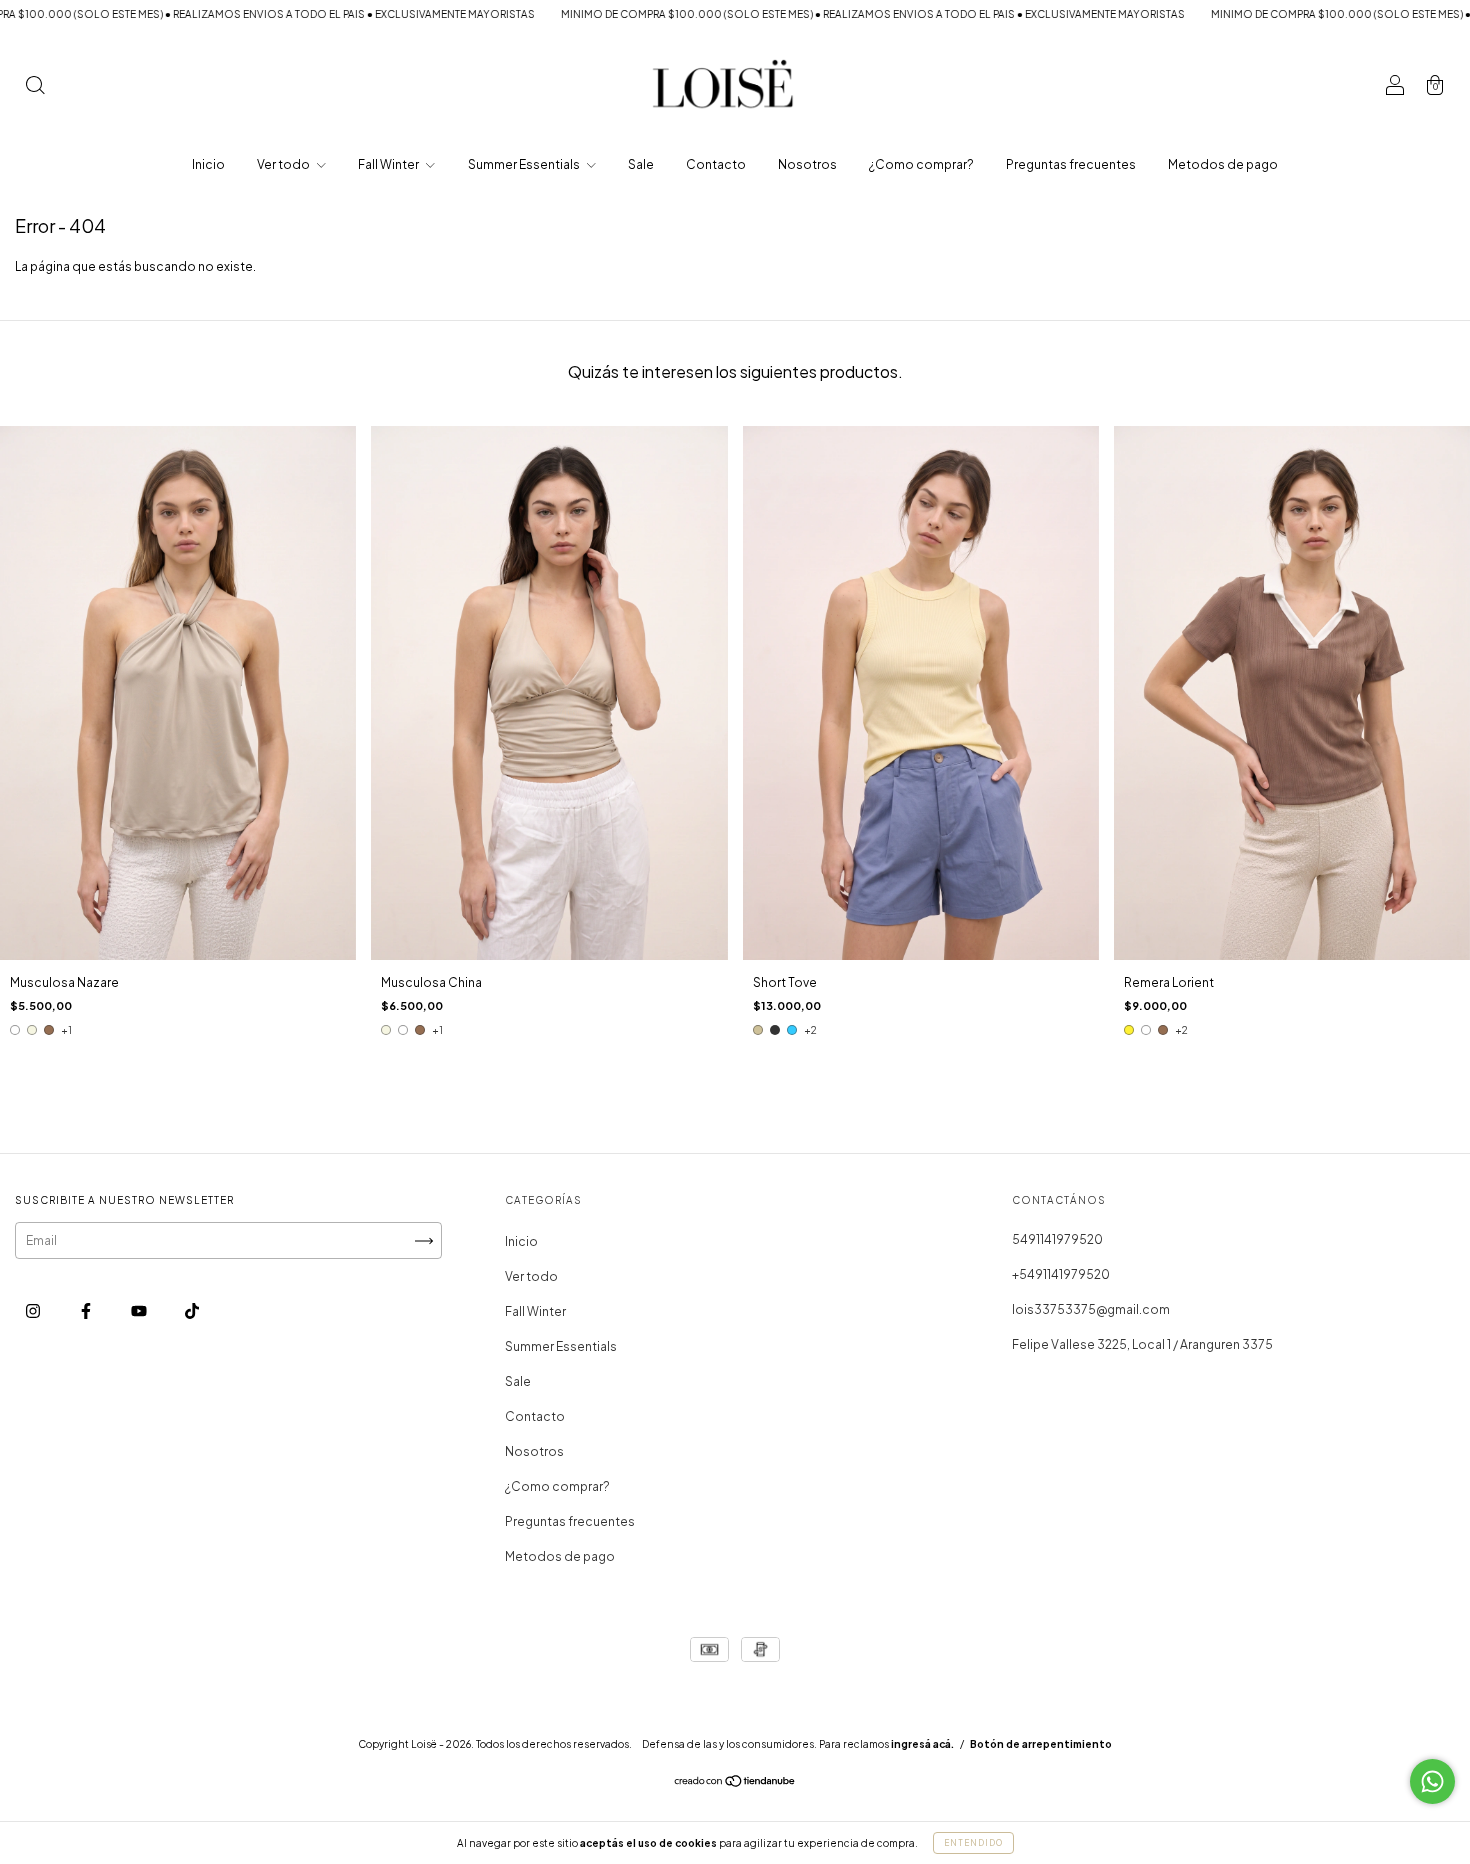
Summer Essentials (525, 164)
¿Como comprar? (921, 164)
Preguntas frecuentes (1071, 164)
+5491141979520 (1061, 1274)
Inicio (208, 164)
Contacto (716, 164)
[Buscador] (35, 87)
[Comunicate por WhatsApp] (1432, 1781)
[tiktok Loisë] (192, 1311)
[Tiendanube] (735, 1783)
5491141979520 (1057, 1239)
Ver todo (284, 164)
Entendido (973, 1843)
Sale (641, 164)
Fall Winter (389, 164)
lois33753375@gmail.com (1091, 1309)
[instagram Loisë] (34, 1311)
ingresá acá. (922, 1744)
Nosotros (807, 164)
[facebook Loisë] (87, 1311)
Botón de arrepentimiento (1041, 1744)
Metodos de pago (1223, 164)
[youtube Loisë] (140, 1311)
